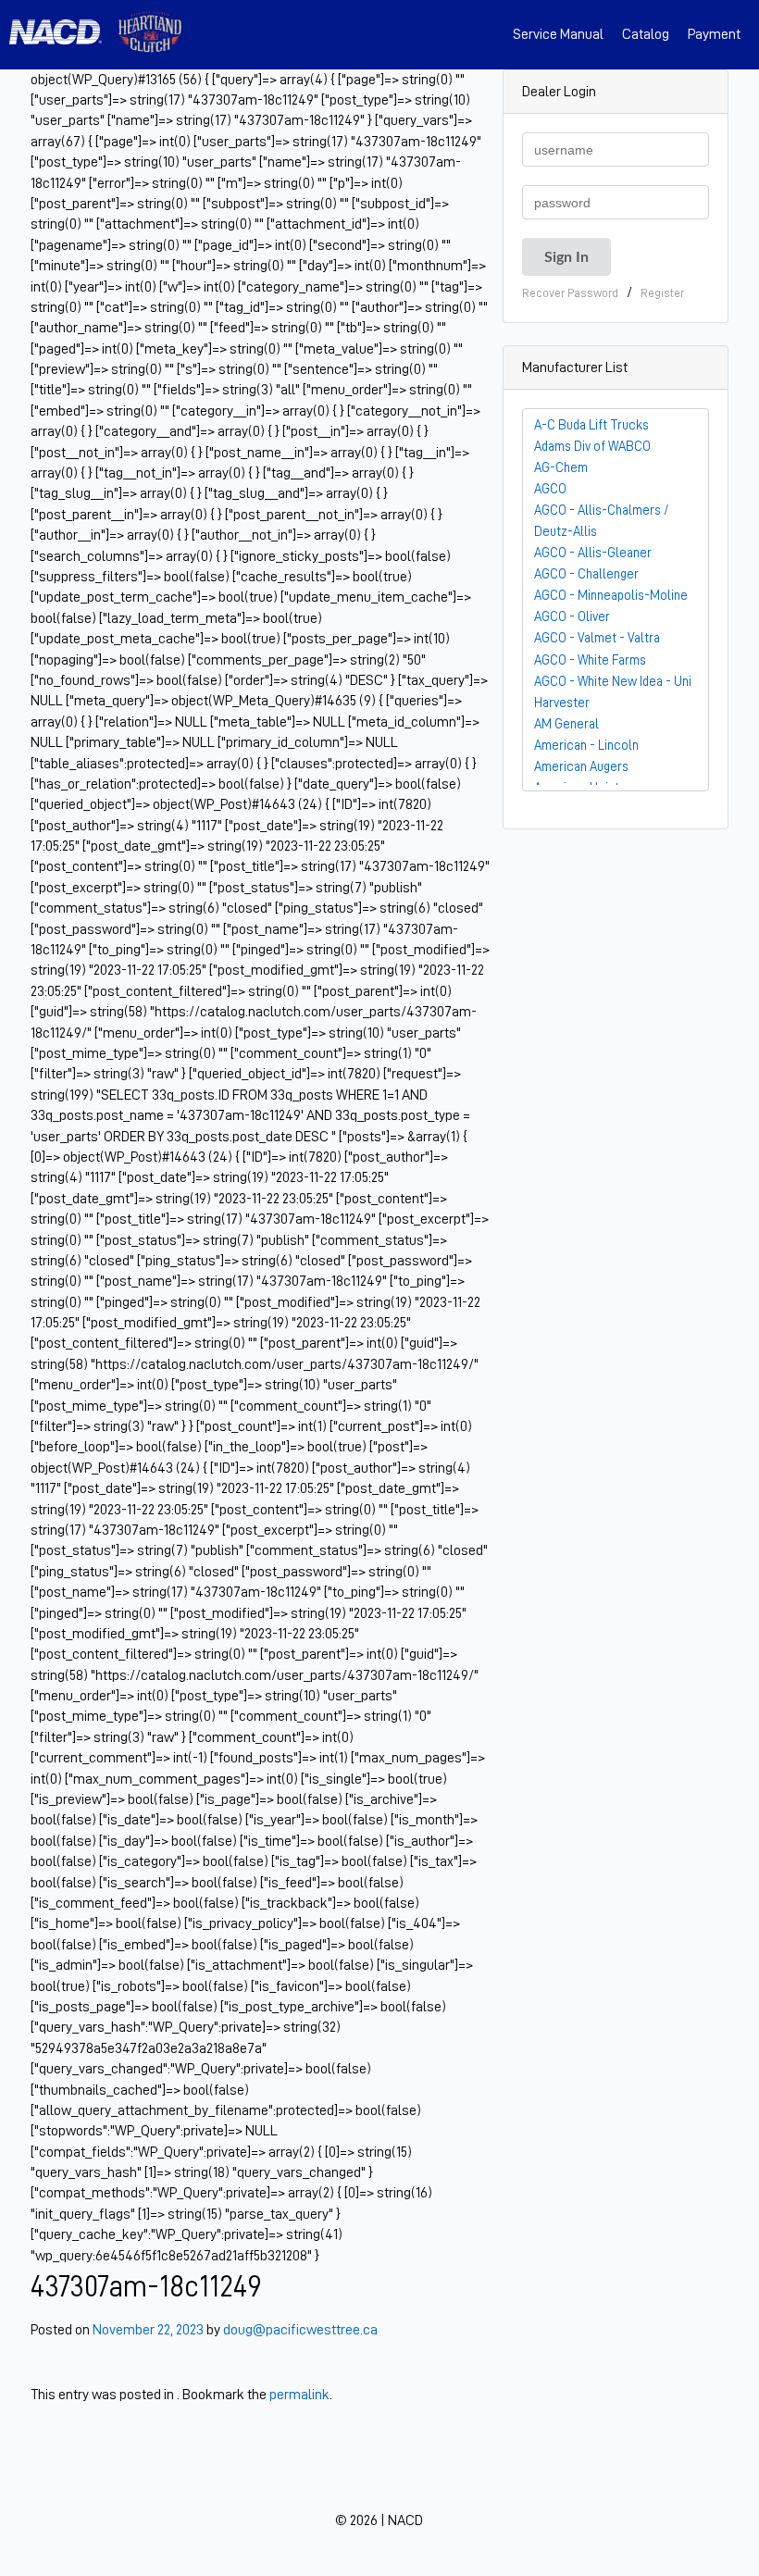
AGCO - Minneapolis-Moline (611, 595)
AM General (566, 724)
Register (662, 293)
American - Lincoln (586, 745)
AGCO (550, 489)
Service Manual (558, 34)
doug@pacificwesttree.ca (300, 2330)
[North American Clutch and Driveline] (63, 35)
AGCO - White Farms (590, 660)
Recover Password (570, 293)
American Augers (581, 766)
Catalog (646, 34)
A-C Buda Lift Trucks (591, 425)
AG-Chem (561, 467)
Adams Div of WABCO (592, 446)
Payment (714, 34)
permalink (299, 2395)
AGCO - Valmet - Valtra (597, 638)
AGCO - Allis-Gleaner (593, 553)
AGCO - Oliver (572, 616)
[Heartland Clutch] (150, 35)
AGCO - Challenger (586, 574)
